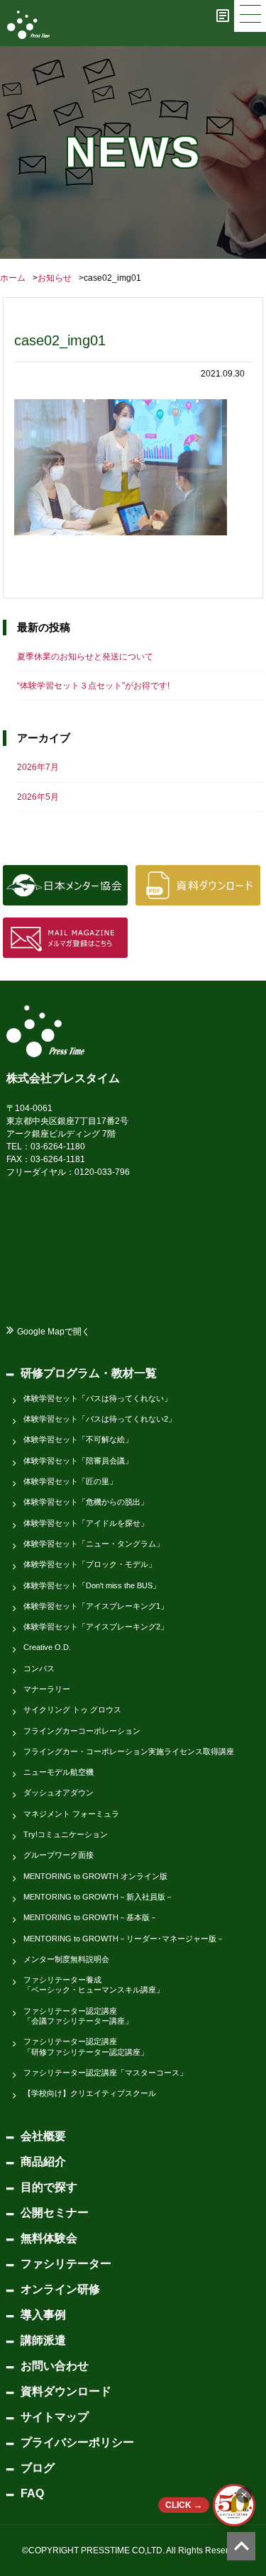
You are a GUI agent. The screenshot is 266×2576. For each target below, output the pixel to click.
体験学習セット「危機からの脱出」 (86, 1502)
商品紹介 (43, 2162)
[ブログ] (223, 16)
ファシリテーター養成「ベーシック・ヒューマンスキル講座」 (94, 1985)
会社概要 (43, 2136)
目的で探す (49, 2187)
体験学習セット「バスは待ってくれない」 (98, 1398)
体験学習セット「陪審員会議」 (78, 1461)
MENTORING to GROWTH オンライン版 (95, 1876)
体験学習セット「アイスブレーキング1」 (96, 1606)
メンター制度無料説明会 (66, 1959)
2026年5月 (38, 797)
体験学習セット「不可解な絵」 (78, 1439)
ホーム (13, 278)
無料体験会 (49, 2238)
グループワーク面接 (59, 1855)
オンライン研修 (60, 2289)
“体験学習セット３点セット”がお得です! (93, 686)
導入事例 (43, 2315)
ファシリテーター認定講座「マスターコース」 (105, 2073)
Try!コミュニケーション (66, 1834)
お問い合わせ (55, 2366)
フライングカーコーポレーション (82, 1731)
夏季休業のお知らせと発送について (85, 657)
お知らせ (55, 278)
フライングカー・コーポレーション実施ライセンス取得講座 (129, 1751)
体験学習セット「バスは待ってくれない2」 (100, 1419)
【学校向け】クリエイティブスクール (90, 2093)
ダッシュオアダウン (59, 1792)
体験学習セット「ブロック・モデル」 (90, 1564)
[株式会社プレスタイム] (28, 25)
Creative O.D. (47, 1647)
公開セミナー (55, 2213)
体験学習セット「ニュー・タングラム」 (94, 1544)
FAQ (32, 2493)
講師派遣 (43, 2340)
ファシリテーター (66, 2264)
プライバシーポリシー (77, 2442)
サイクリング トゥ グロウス (72, 1710)
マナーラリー (47, 1689)
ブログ (38, 2468)
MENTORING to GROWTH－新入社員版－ (98, 1897)
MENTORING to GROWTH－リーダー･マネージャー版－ (124, 1939)
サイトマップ (55, 2417)
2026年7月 (38, 767)
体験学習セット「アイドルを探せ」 (86, 1523)
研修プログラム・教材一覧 (89, 1373)
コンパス (39, 1668)
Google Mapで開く (54, 1332)
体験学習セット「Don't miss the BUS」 (92, 1585)
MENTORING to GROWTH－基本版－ (90, 1917)
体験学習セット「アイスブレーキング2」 (96, 1627)
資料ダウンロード (66, 2391)
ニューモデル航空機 (59, 1772)
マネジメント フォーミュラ (71, 1814)
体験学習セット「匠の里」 (70, 1481)
